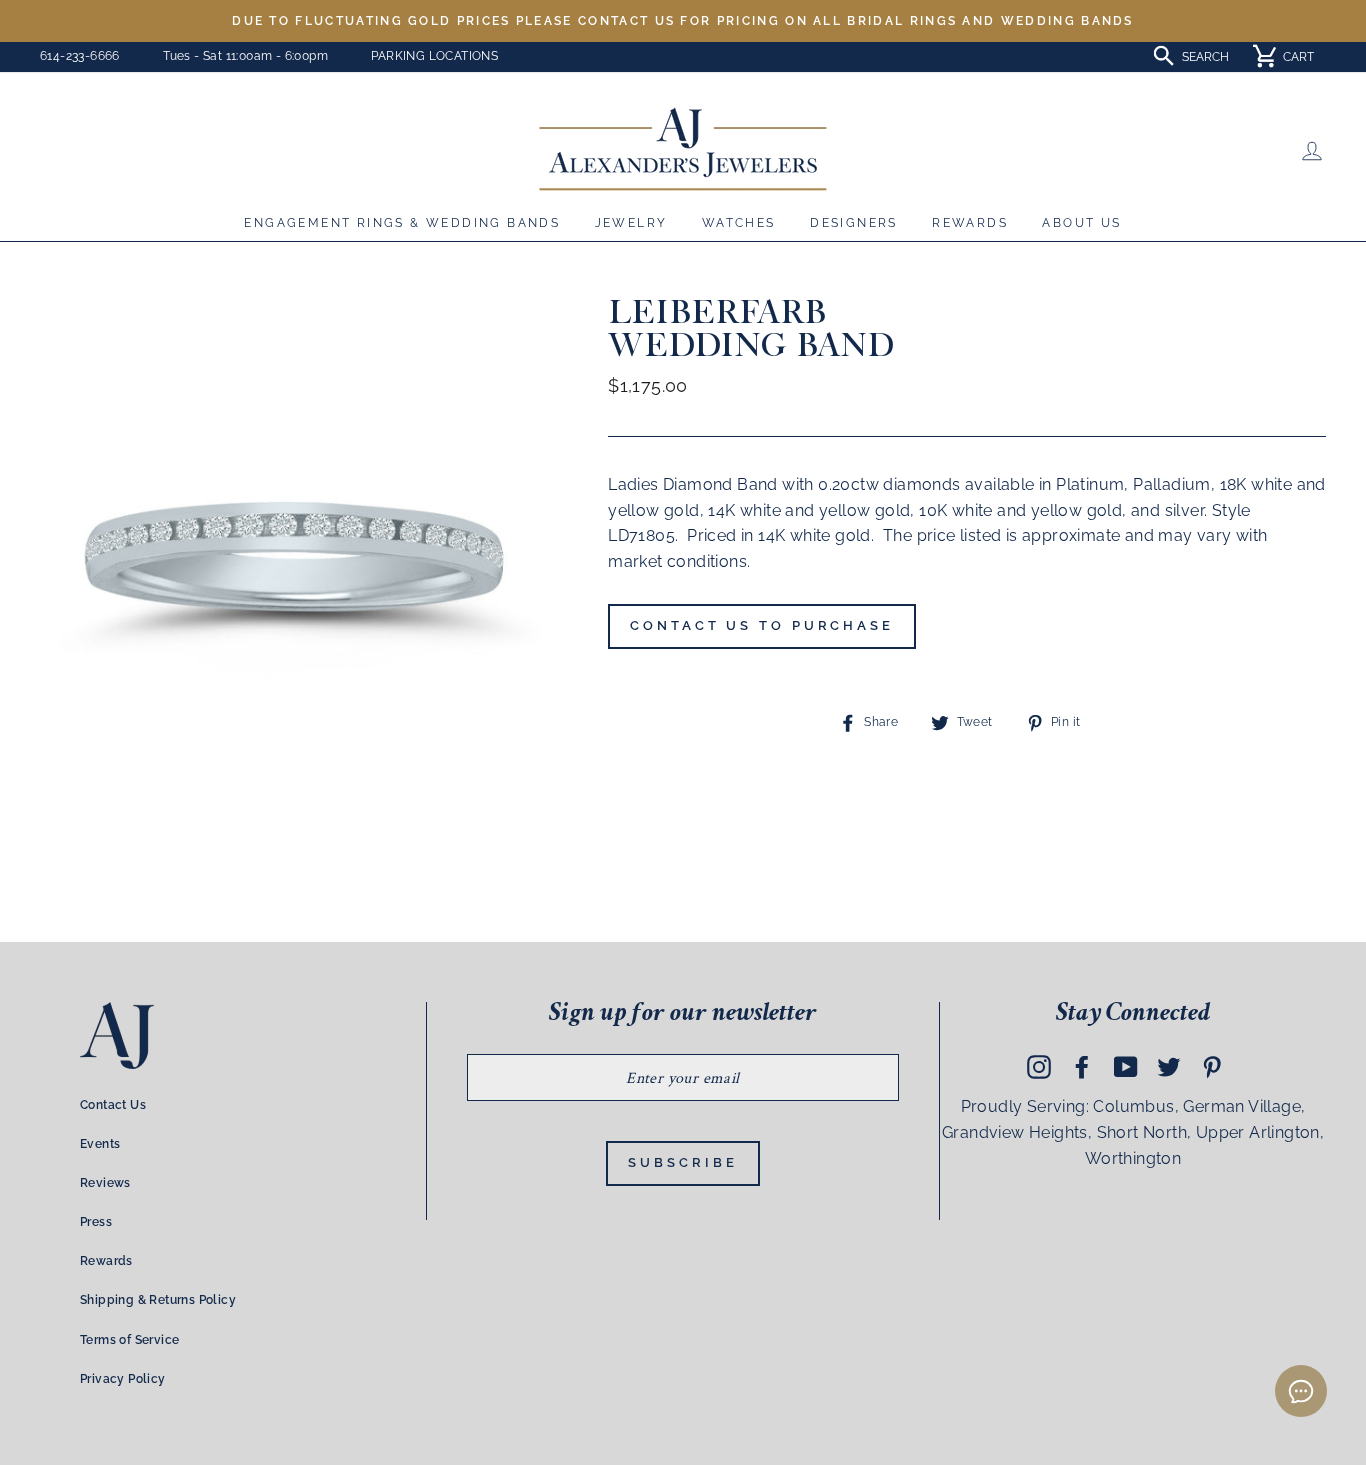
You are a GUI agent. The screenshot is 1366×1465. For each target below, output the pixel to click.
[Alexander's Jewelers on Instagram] (1039, 1067)
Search (1205, 57)
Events (100, 1144)
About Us (1081, 223)
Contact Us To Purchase (762, 625)
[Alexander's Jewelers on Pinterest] (1212, 1067)
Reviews (105, 1183)
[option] (683, 21)
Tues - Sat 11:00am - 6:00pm (245, 56)
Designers (854, 223)
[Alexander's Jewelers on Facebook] (1082, 1067)
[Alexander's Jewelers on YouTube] (1126, 1067)
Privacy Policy (123, 1379)
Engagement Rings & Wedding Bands (402, 223)
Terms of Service (129, 1340)
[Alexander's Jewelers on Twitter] (1169, 1067)
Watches (739, 223)
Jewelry (631, 223)
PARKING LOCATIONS (434, 56)
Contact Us (113, 1105)
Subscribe (682, 1162)
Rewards (970, 223)
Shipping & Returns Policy (158, 1300)
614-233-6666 (80, 56)
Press (96, 1222)
